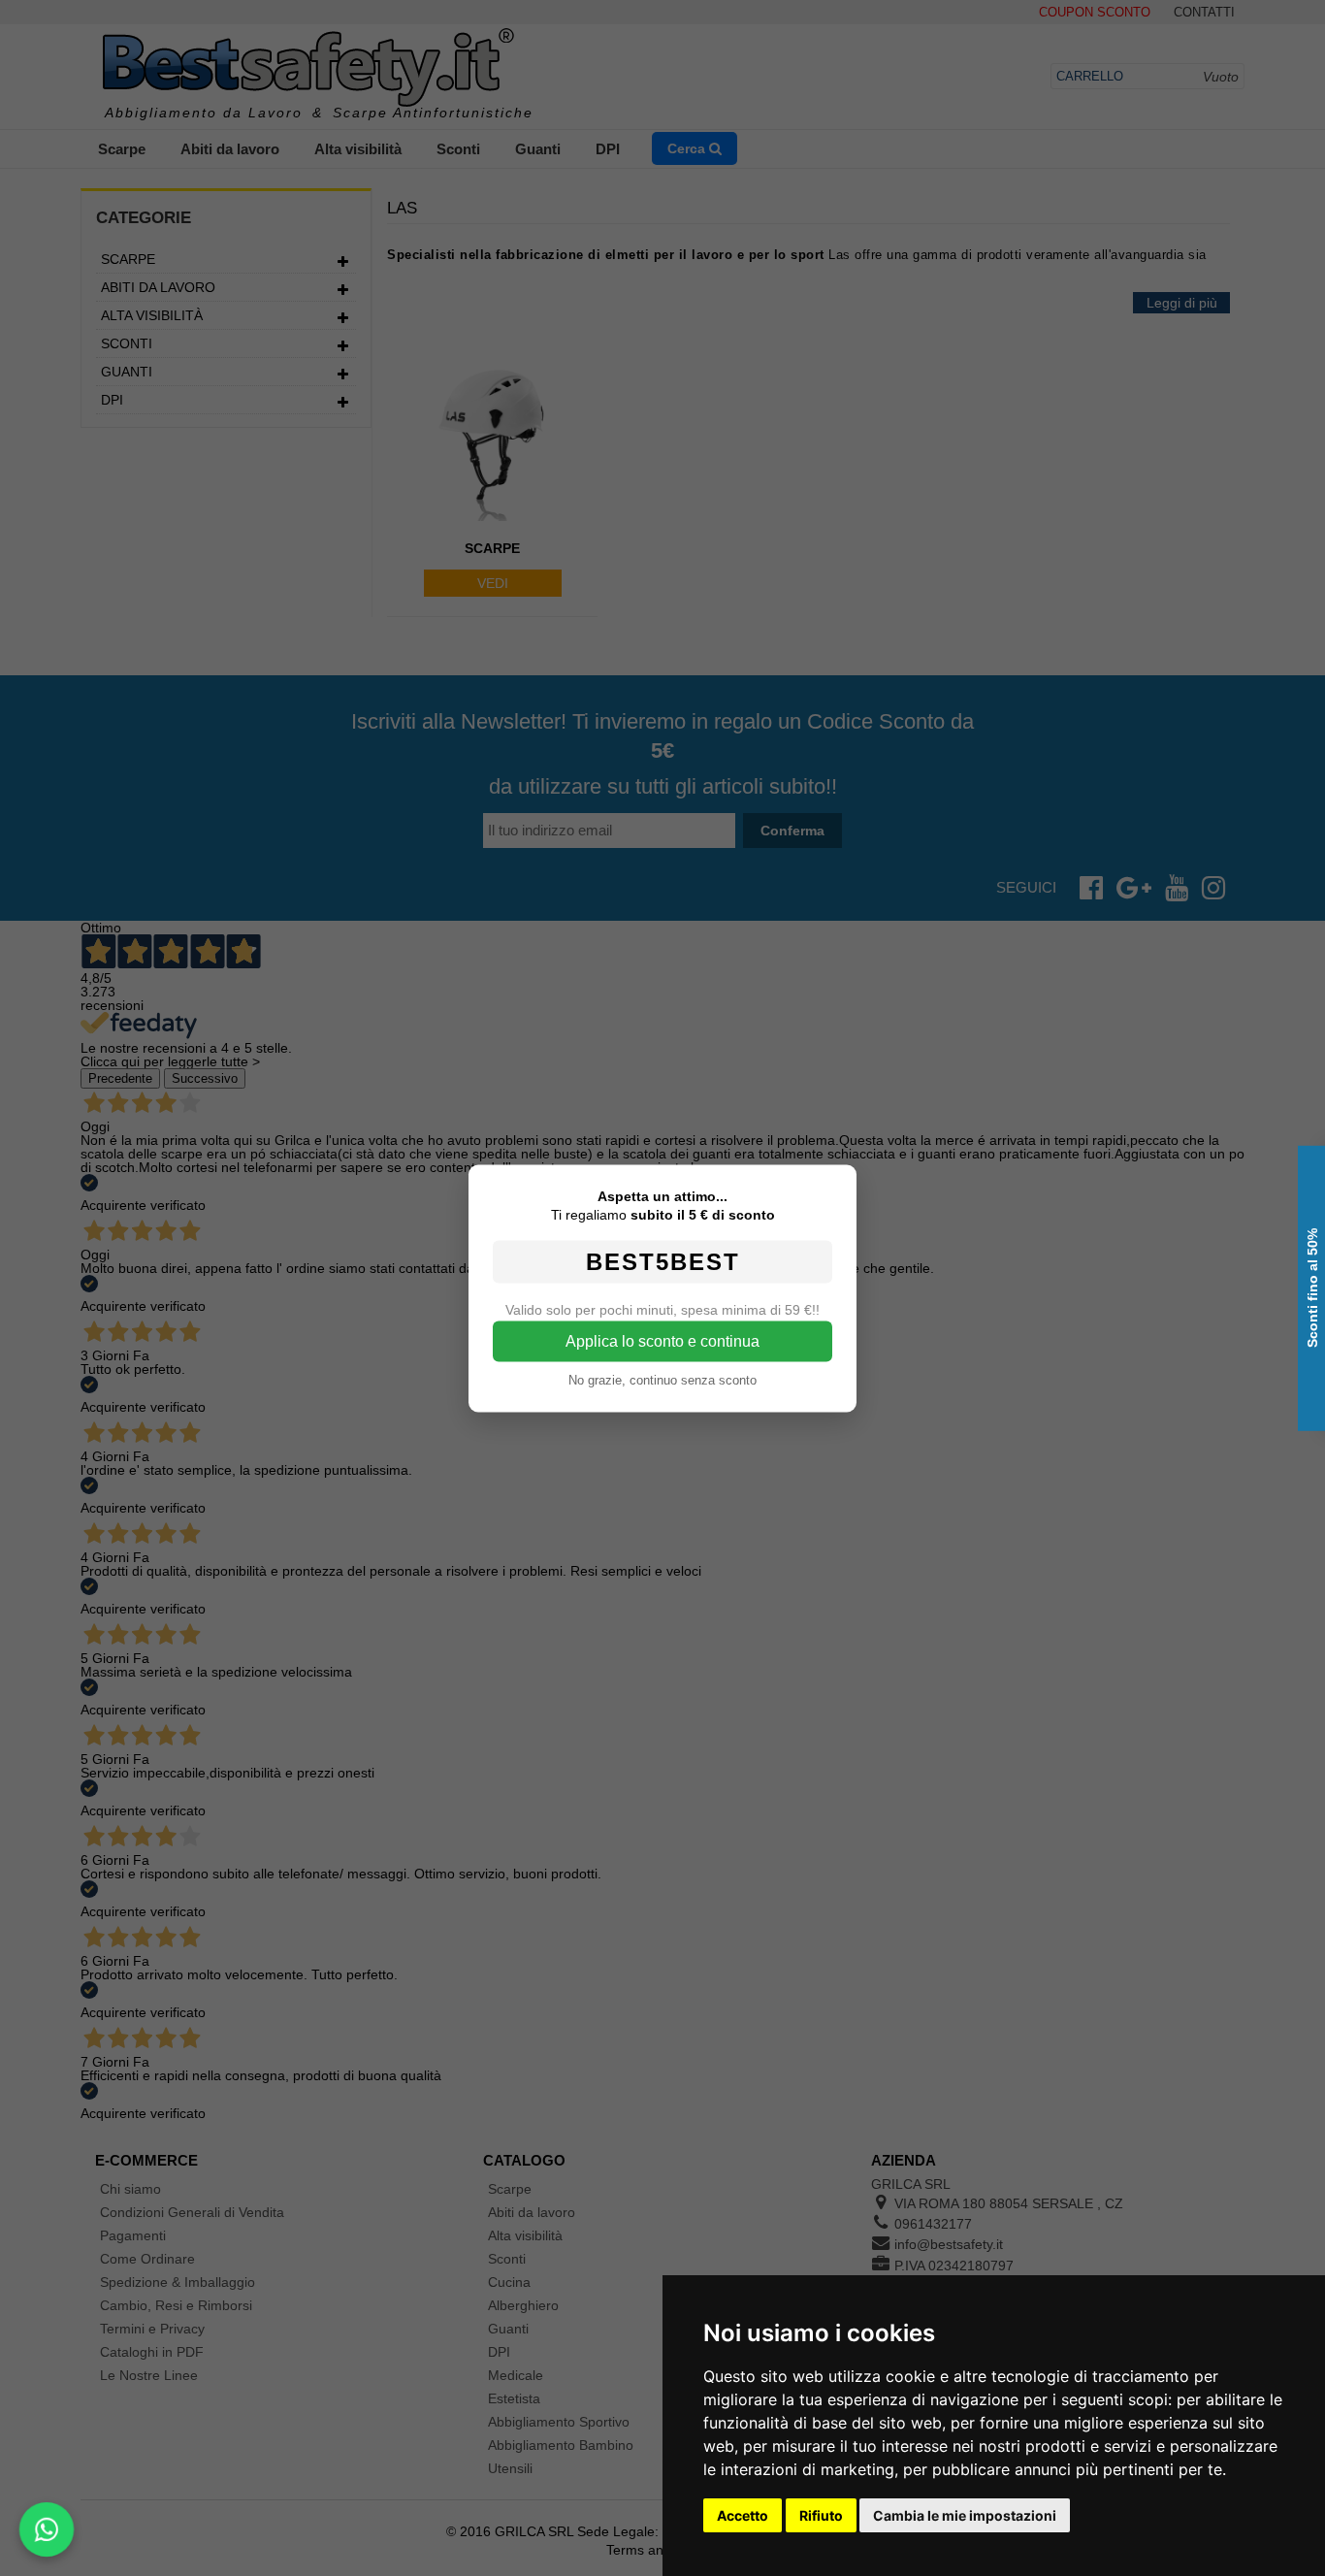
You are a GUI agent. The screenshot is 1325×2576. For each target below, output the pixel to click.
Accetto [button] (743, 2515)
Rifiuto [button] (821, 2515)
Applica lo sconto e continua (662, 1340)
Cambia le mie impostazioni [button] (965, 2515)
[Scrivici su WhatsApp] (47, 2529)
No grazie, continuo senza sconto (662, 1379)
